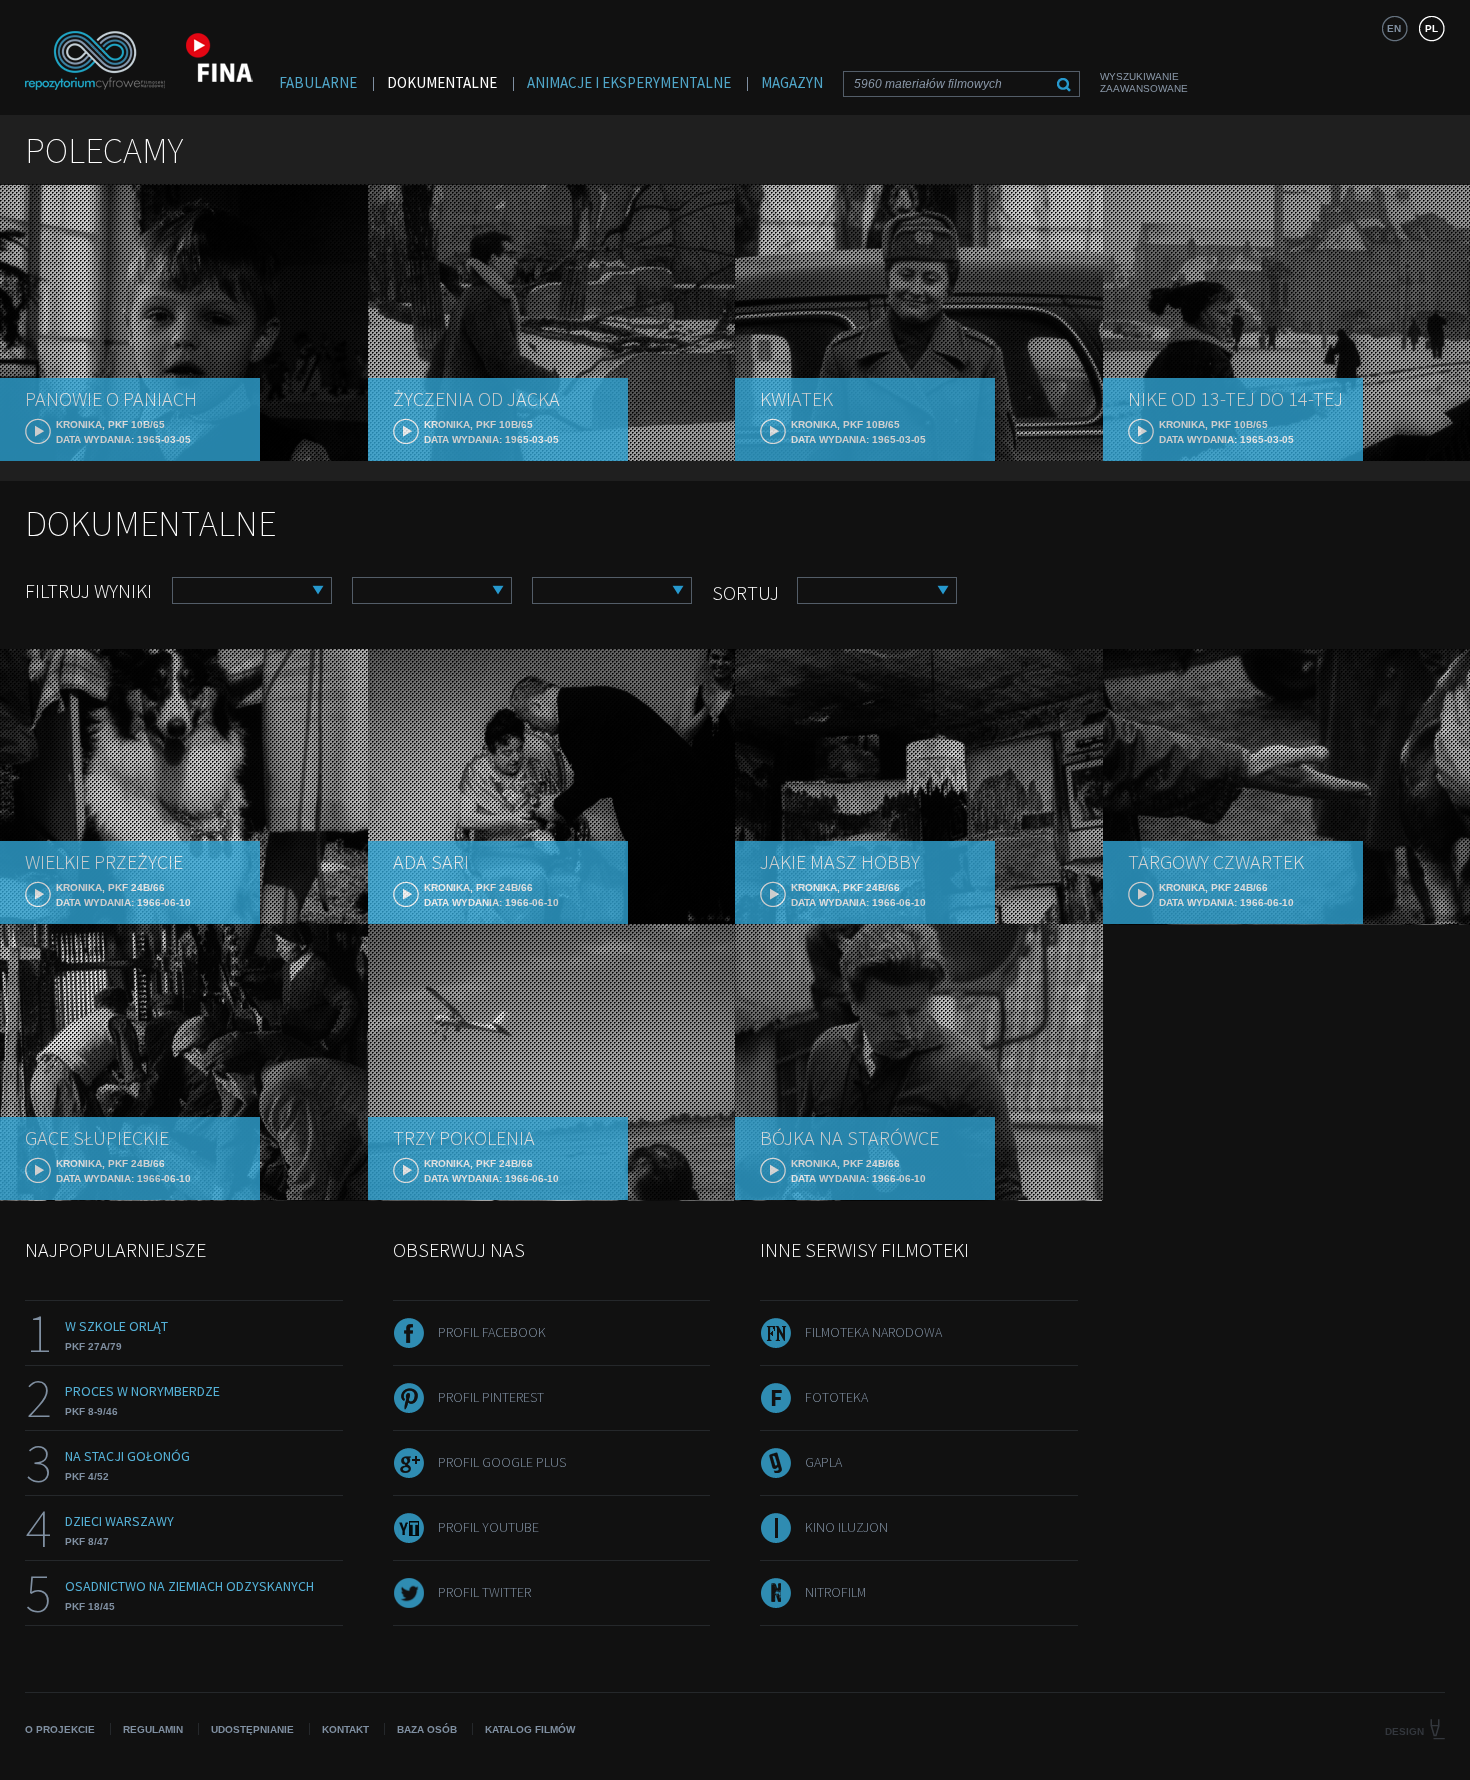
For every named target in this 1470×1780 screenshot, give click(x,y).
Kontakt (345, 1729)
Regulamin (153, 1729)
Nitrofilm (835, 1592)
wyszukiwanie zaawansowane (1144, 82)
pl (1431, 28)
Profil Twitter (484, 1592)
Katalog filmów (530, 1729)
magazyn (792, 82)
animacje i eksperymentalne (629, 82)
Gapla (823, 1462)
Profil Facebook (492, 1332)
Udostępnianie (252, 1729)
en (1394, 28)
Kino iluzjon (846, 1527)
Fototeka (836, 1397)
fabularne (318, 82)
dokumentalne (442, 82)
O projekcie (60, 1729)
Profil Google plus (502, 1462)
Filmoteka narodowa (873, 1332)
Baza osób (427, 1729)
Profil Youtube (488, 1527)
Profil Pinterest (491, 1397)
